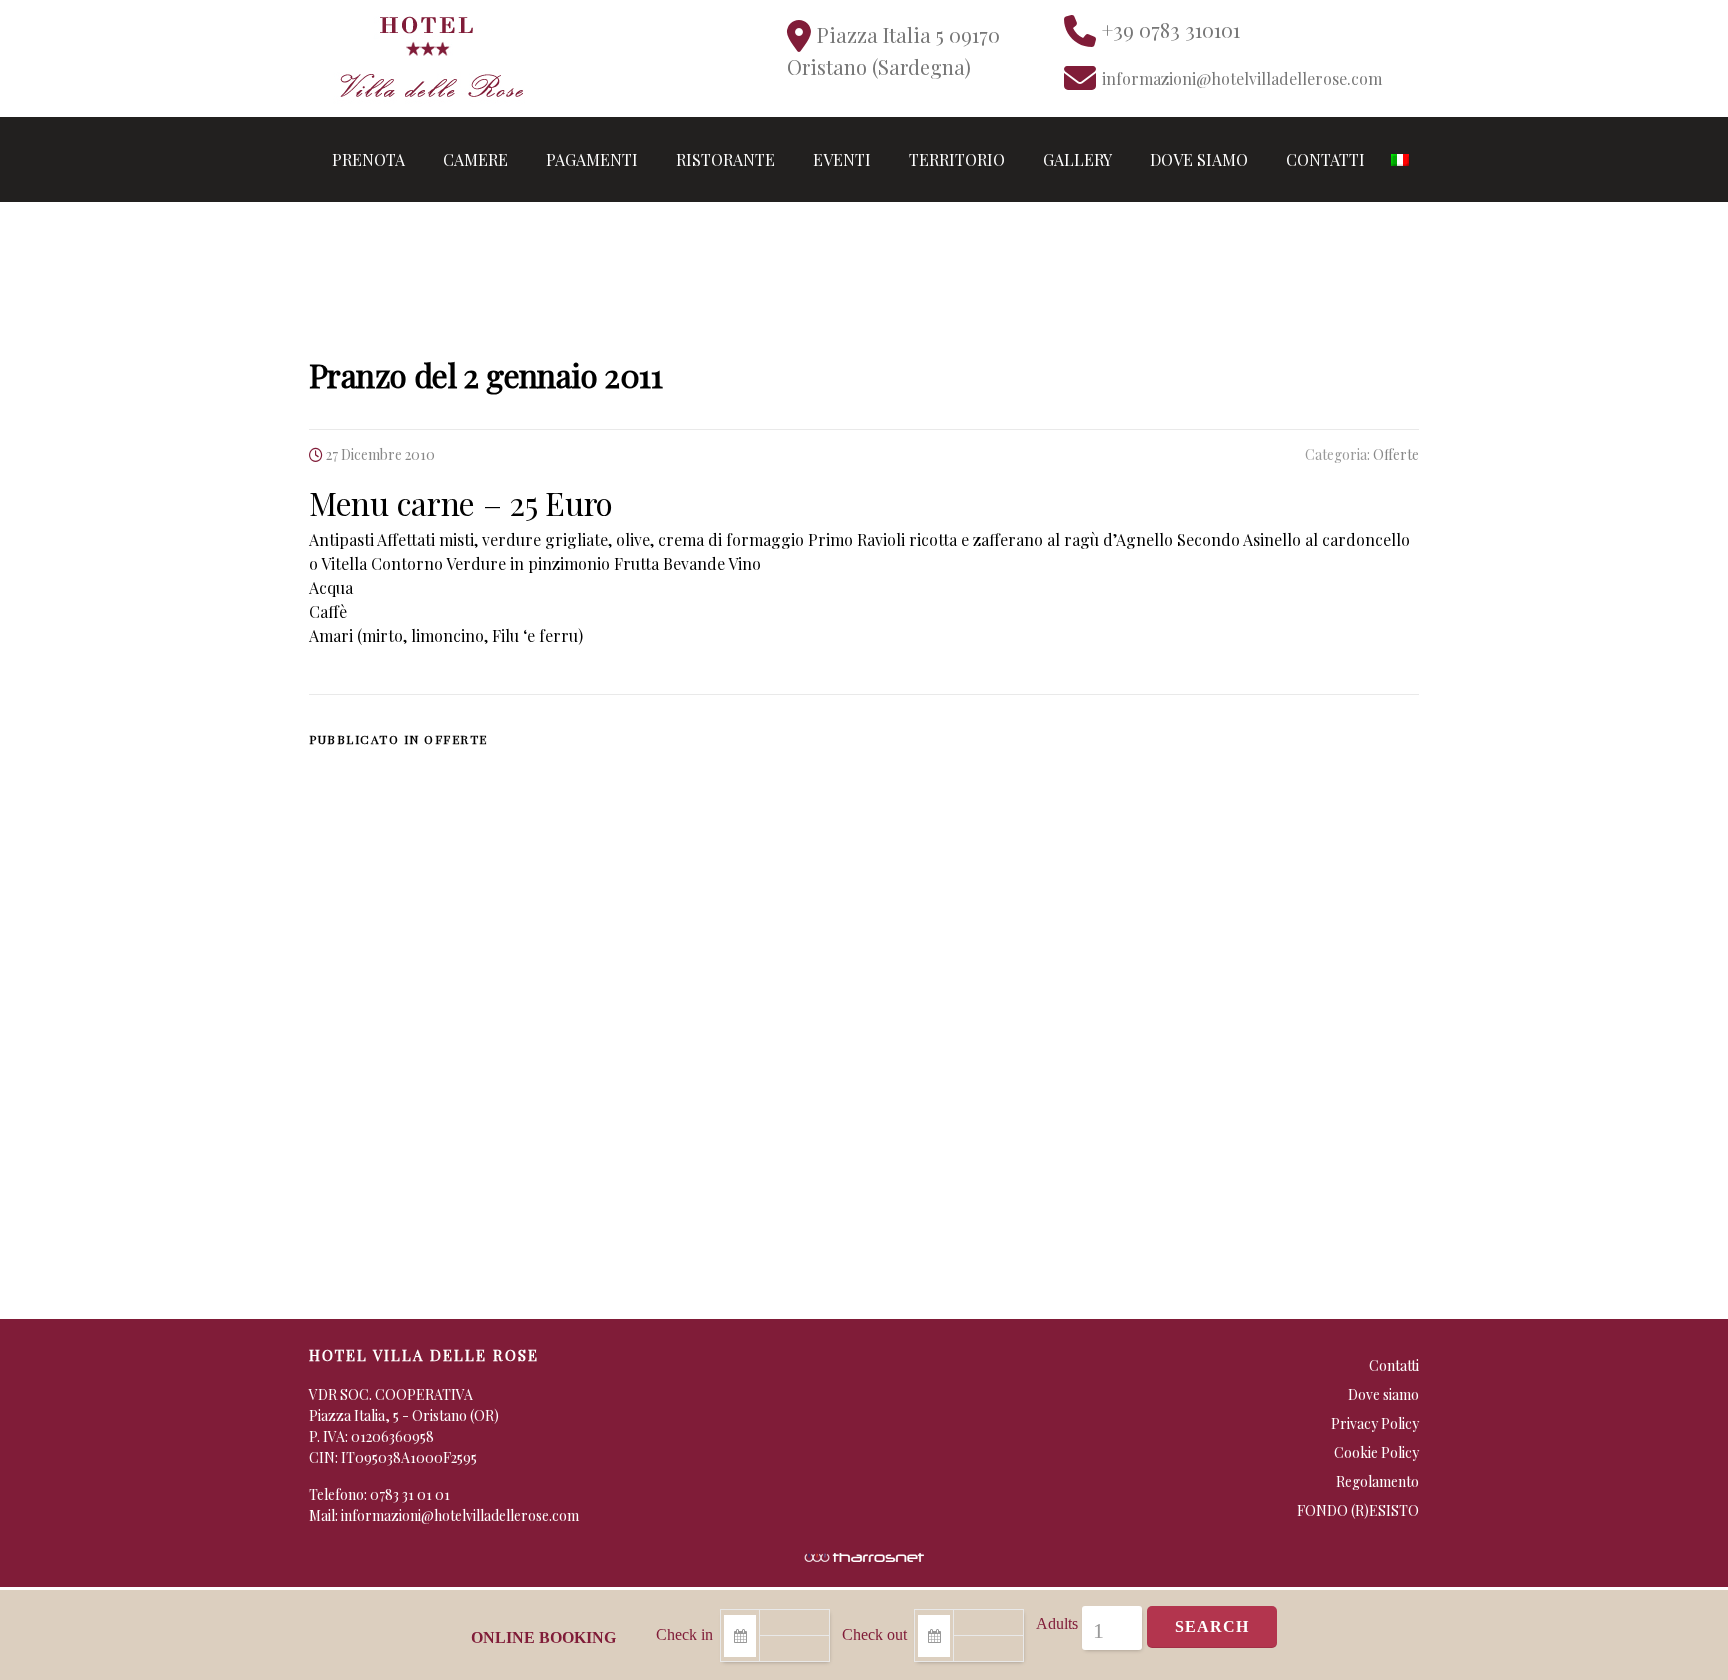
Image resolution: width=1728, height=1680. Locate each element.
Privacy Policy (1375, 1423)
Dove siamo (1199, 159)
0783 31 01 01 (410, 1494)
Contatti (1325, 159)
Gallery (1077, 159)
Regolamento (1377, 1481)
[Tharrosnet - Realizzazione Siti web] (864, 1555)
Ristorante (725, 159)
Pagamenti (592, 159)
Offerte (1396, 454)
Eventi (842, 159)
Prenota (368, 159)
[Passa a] (1400, 159)
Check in (684, 1634)
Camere (475, 159)
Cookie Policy (1376, 1452)
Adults (1057, 1623)
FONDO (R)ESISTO (1358, 1510)
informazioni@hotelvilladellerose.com (460, 1515)
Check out (874, 1634)
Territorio (957, 159)
